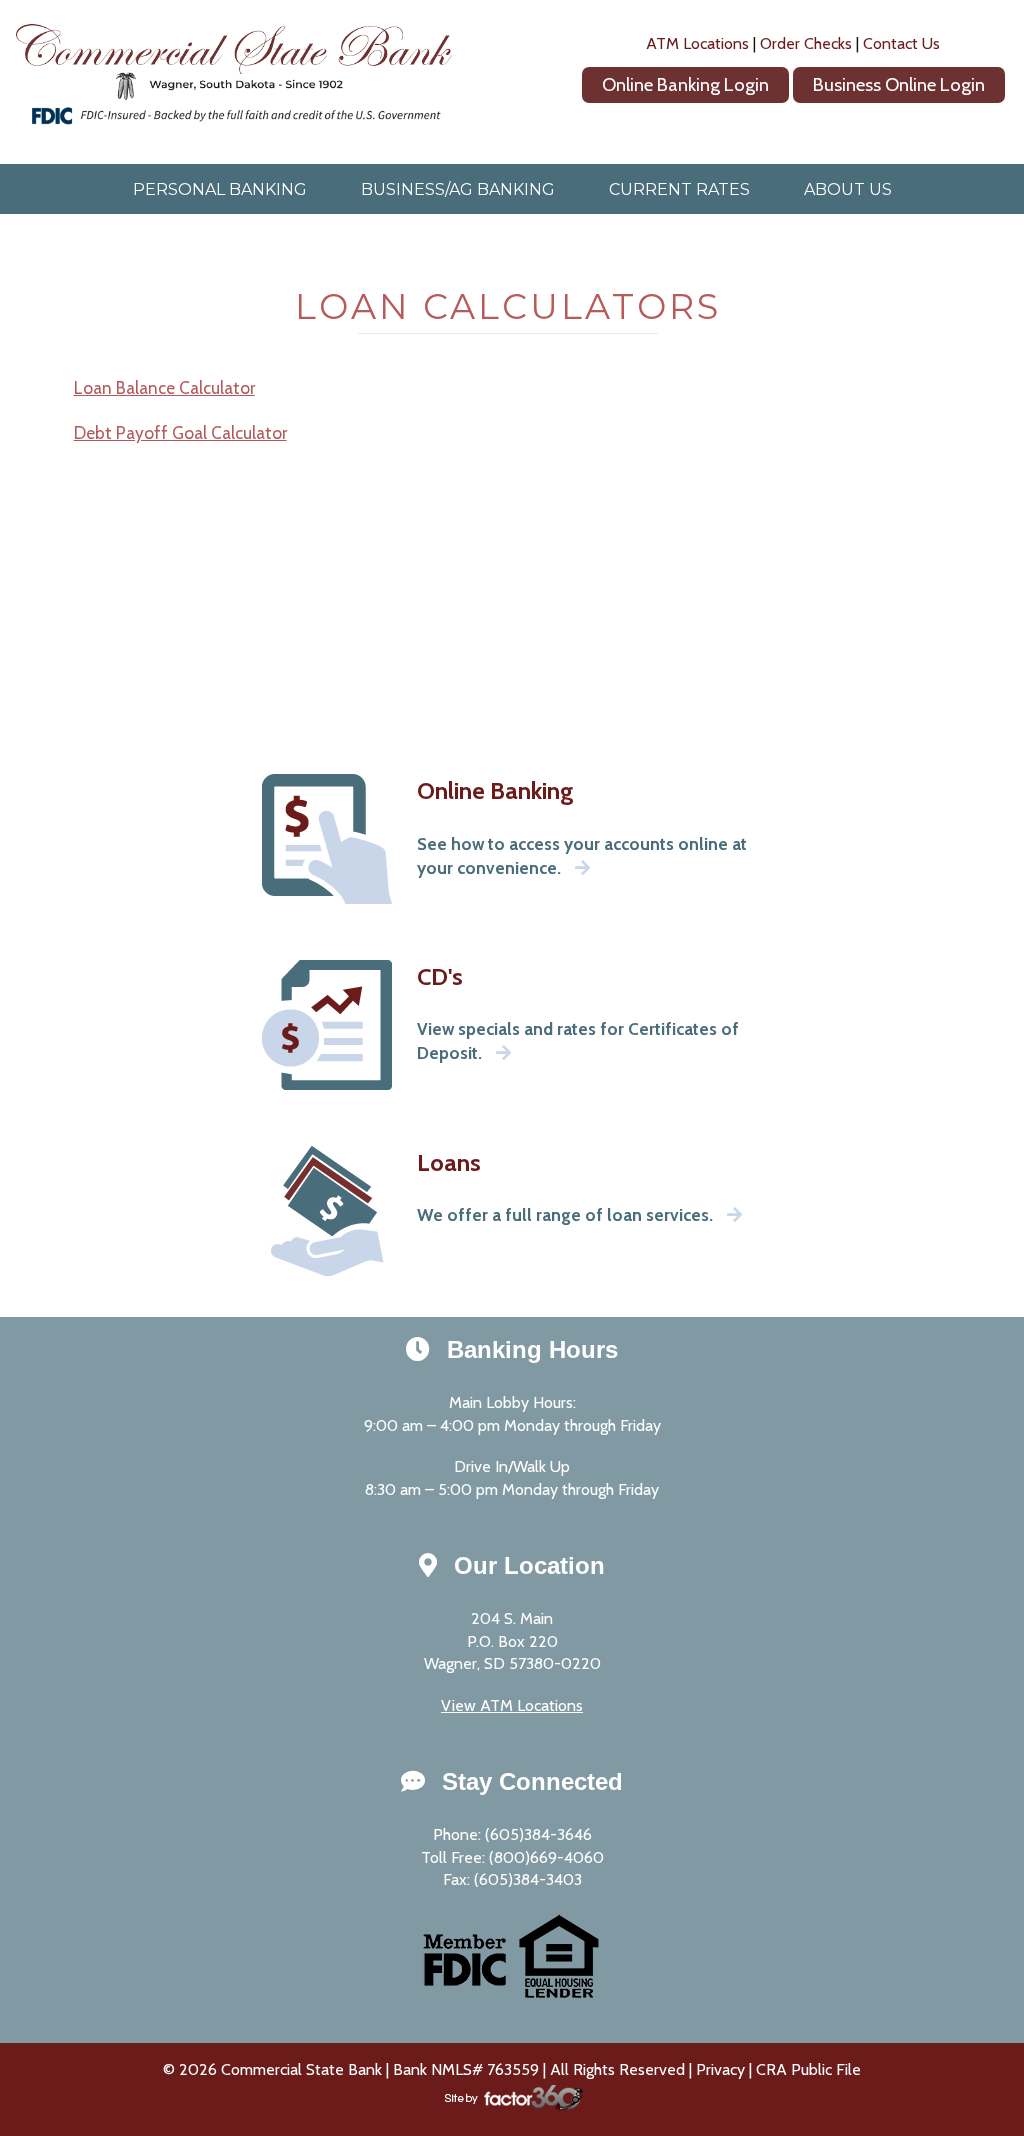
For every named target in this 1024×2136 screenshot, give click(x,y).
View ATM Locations (512, 1705)
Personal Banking (220, 189)
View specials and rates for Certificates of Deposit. (578, 1040)
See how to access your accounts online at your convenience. (582, 855)
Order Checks (806, 43)
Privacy (720, 2069)
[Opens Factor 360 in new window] (512, 2108)
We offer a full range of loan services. (567, 1214)
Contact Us (901, 43)
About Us (848, 189)
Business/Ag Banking (458, 189)
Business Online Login (899, 84)
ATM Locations (697, 43)
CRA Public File (808, 2069)
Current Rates (679, 189)
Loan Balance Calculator (164, 387)
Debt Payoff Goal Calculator (180, 432)
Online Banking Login (685, 84)
